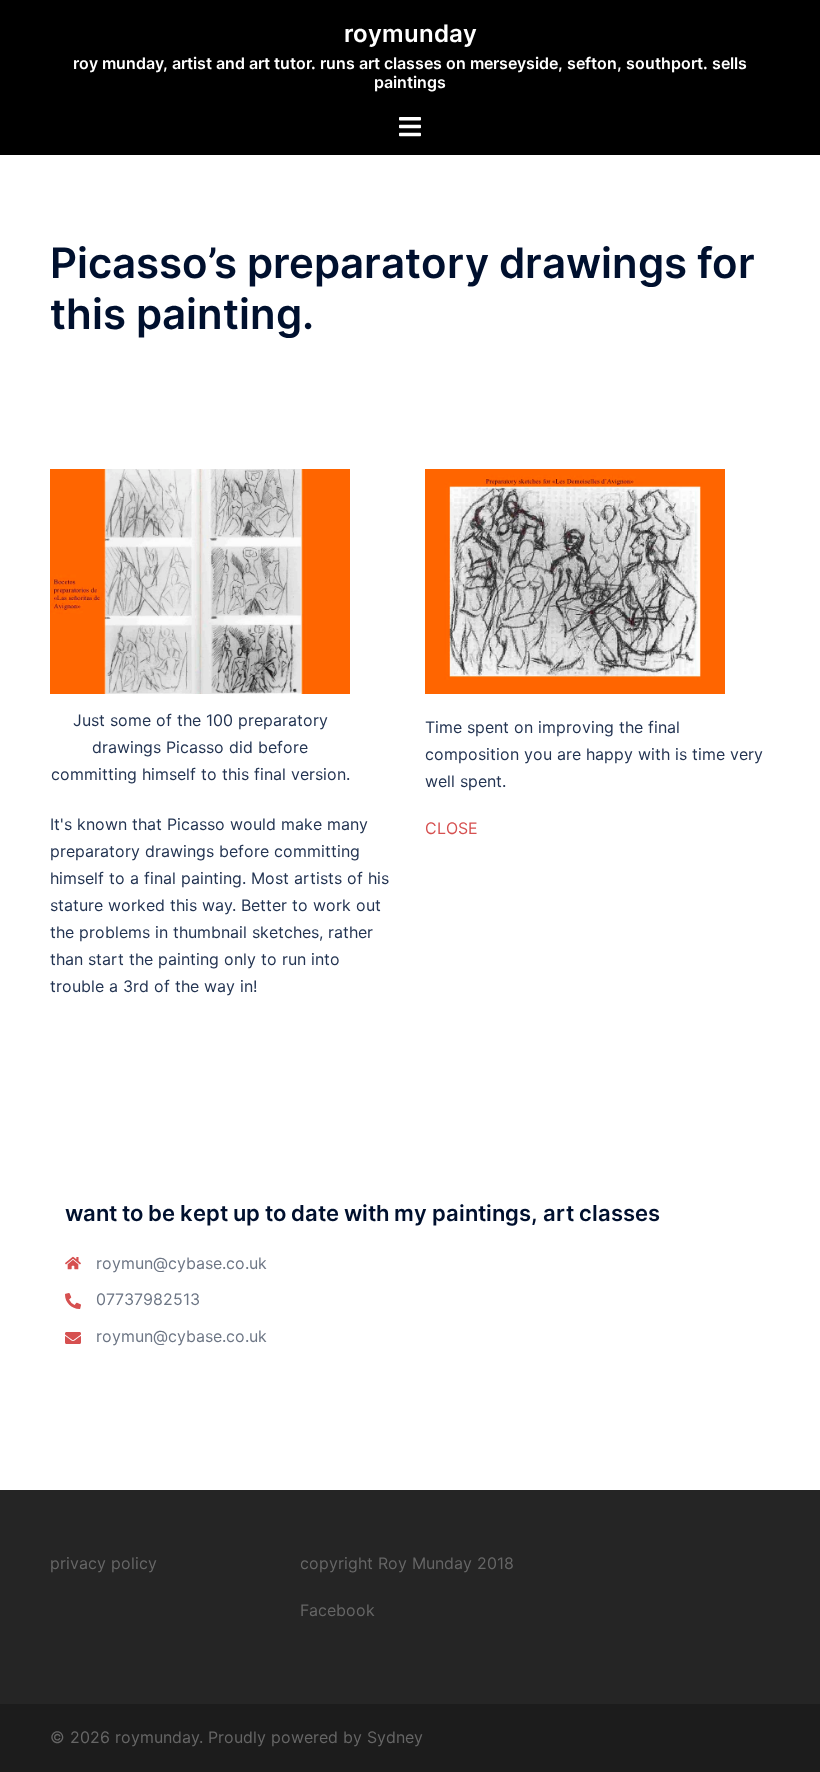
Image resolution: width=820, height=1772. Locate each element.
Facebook (337, 1610)
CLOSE (451, 828)
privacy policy (103, 1563)
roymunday (410, 33)
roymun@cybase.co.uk (181, 1336)
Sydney (395, 1737)
